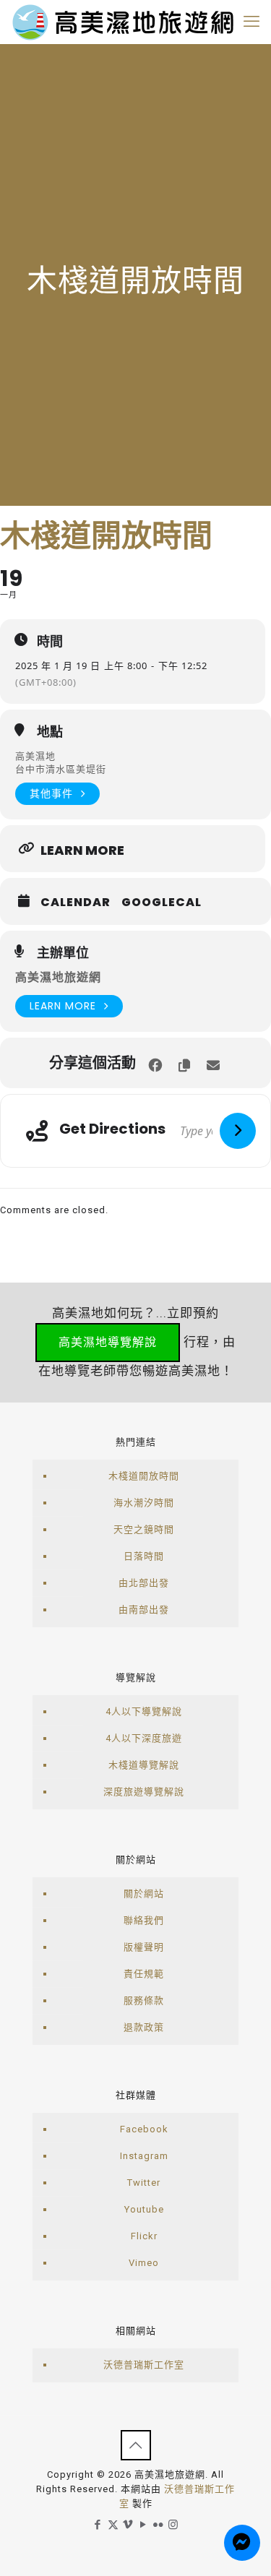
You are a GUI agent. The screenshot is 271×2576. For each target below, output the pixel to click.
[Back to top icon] (136, 2445)
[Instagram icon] (174, 2525)
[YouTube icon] (143, 2525)
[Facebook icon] (98, 2525)
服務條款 (144, 2000)
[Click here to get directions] (238, 1131)
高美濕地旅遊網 (58, 977)
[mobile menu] (251, 22)
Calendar (76, 903)
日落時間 (144, 1556)
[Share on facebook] (156, 1063)
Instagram (144, 2156)
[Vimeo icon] (128, 2525)
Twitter (144, 2183)
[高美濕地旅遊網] (123, 22)
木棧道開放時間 (144, 1476)
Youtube (144, 2209)
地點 (50, 732)
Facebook (144, 2129)
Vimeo (144, 2263)
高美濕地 (35, 756)
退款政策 (144, 2027)
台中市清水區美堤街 (61, 769)
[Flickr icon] (159, 2525)
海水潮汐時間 (144, 1503)
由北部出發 (144, 1583)
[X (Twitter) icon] (113, 2525)
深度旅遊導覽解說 (144, 1792)
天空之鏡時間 (144, 1529)
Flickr (144, 2236)
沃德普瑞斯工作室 (144, 2365)
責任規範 (144, 1974)
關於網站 (144, 1894)
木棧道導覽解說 (144, 1765)
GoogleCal (162, 903)
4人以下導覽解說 (144, 1711)
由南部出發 (144, 1610)
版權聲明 (144, 1947)
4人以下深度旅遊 (144, 1738)
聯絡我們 (144, 1920)
